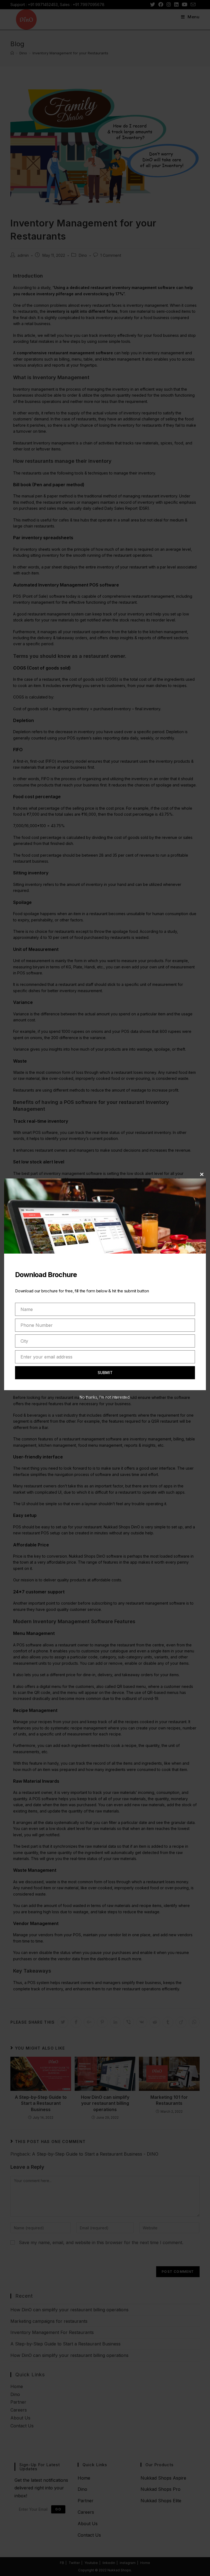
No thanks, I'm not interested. (105, 1397)
